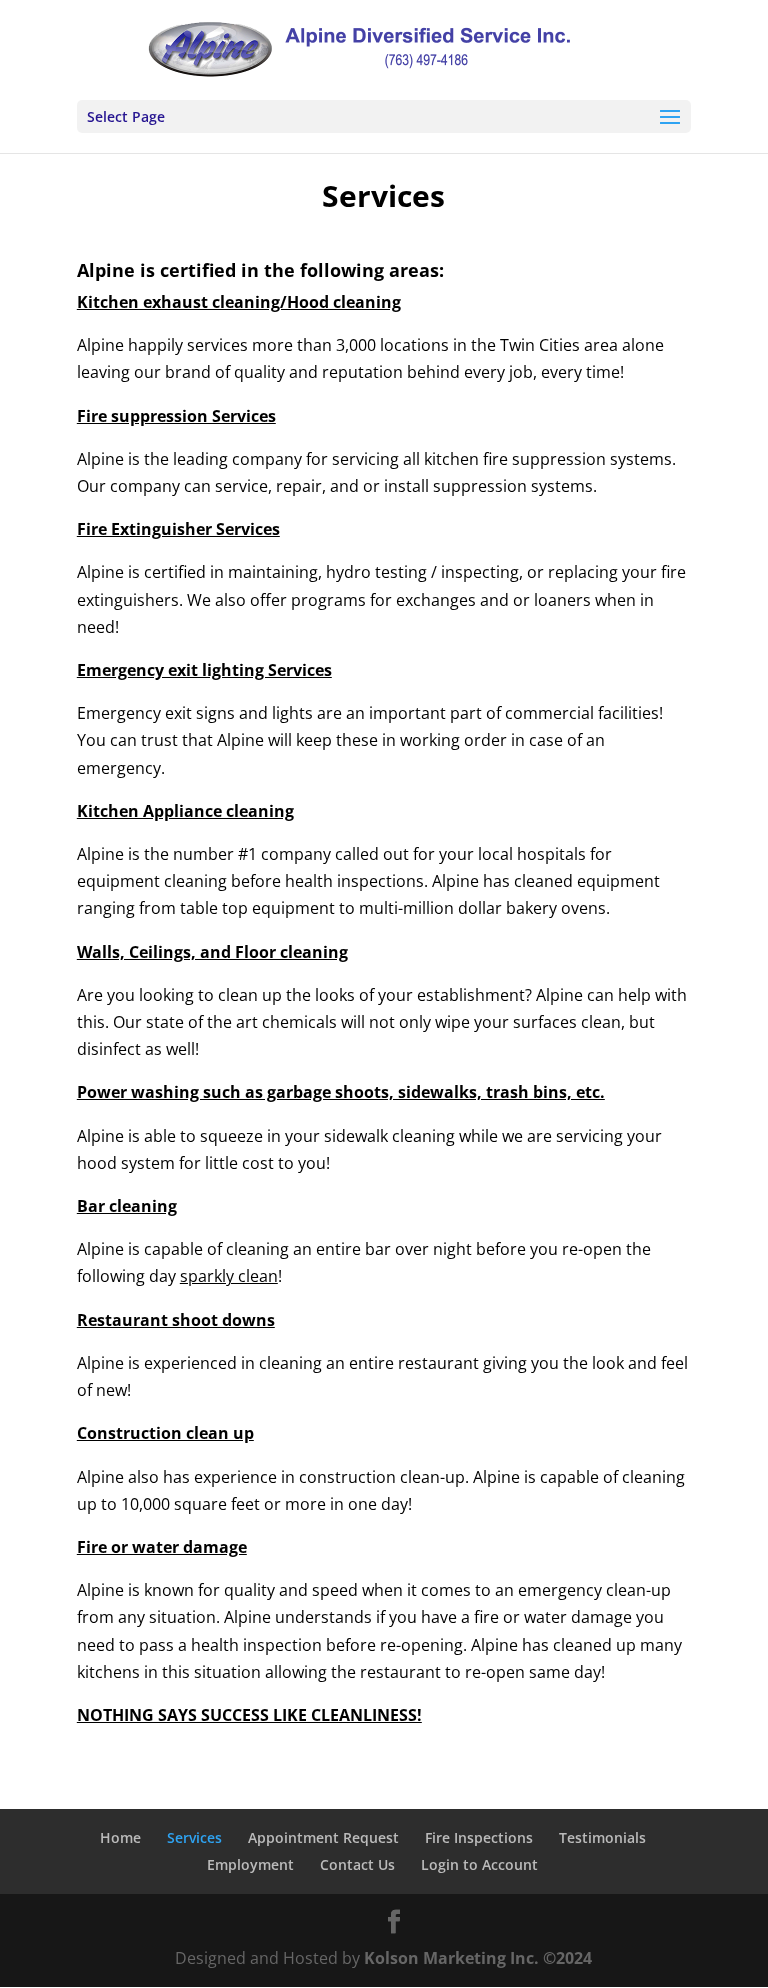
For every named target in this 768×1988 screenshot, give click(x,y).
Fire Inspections (479, 1837)
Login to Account (479, 1864)
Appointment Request (323, 1837)
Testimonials (602, 1837)
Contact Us (357, 1864)
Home (120, 1837)
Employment (250, 1864)
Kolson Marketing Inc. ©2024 (478, 1958)
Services (194, 1837)
